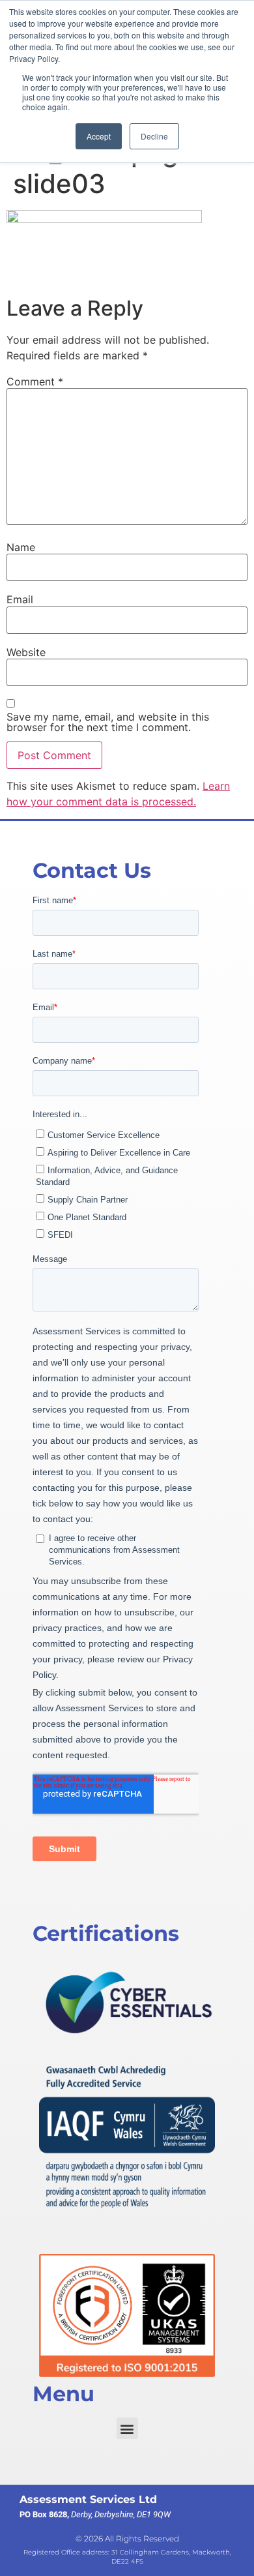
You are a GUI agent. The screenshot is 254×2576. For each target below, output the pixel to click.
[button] (127, 2428)
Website (26, 652)
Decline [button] (154, 136)
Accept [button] (99, 136)
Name (21, 547)
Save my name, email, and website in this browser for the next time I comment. (108, 722)
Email (20, 599)
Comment (35, 382)
